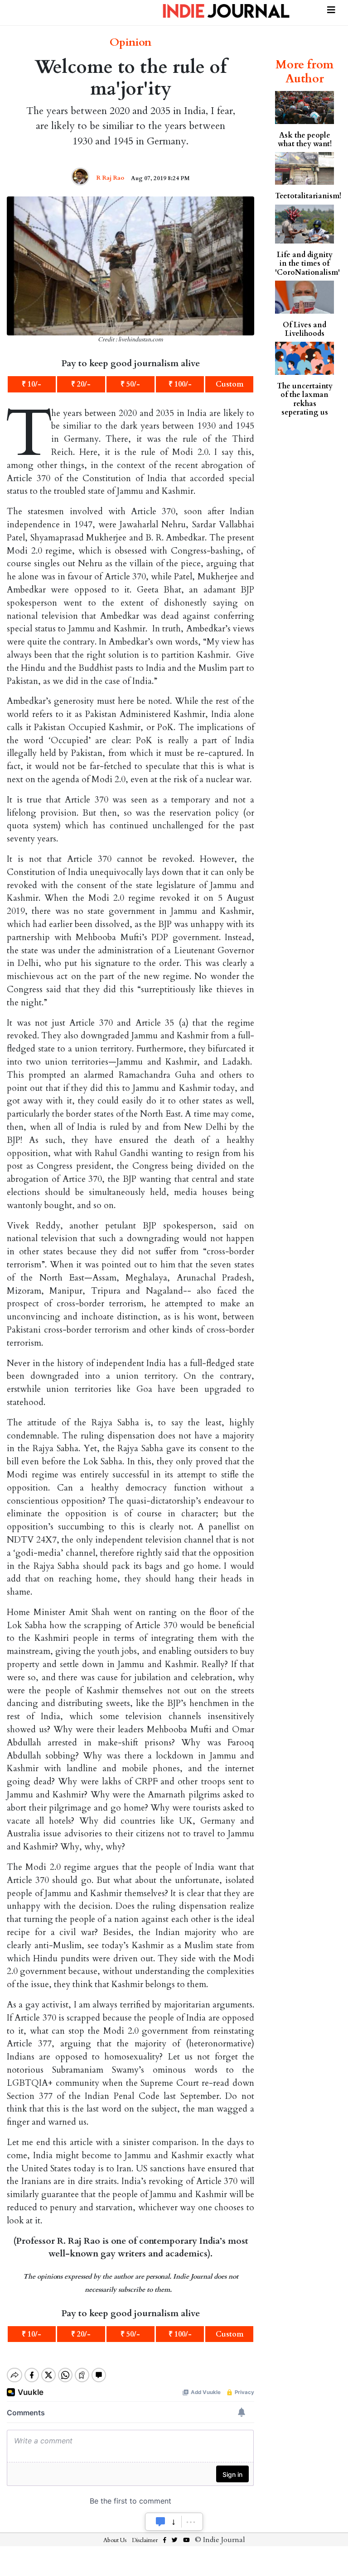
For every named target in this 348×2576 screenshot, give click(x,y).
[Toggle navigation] (331, 9)
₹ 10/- (31, 384)
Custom (230, 384)
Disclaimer (145, 2540)
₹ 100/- (180, 384)
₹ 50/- (130, 384)
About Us (115, 2540)
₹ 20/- (81, 384)
